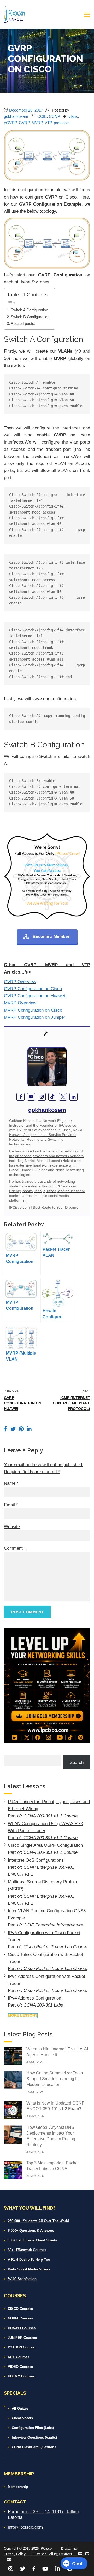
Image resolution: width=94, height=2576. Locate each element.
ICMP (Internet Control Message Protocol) (71, 1403)
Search (77, 1762)
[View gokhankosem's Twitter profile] (63, 1097)
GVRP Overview (20, 982)
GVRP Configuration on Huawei (34, 996)
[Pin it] (22, 1429)
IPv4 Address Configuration (34, 1998)
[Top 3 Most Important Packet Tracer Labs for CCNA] (13, 2170)
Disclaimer (70, 2548)
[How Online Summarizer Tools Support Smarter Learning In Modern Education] (13, 2080)
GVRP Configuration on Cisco (33, 989)
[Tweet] (14, 1429)
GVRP (24, 123)
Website (12, 1527)
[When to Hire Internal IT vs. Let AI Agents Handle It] (13, 2056)
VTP (48, 123)
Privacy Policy (15, 2554)
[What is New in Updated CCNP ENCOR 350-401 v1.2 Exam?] (13, 2110)
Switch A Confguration (29, 310)
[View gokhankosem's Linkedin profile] (74, 1097)
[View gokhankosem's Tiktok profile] (52, 1097)
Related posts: (23, 324)
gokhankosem (16, 116)
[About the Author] (47, 1034)
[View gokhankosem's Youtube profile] (31, 1097)
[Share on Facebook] (6, 1429)
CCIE (42, 116)
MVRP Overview (20, 1003)
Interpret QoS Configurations (36, 1860)
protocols (62, 123)
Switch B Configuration (30, 317)
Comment (15, 1548)
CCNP (54, 116)
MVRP (37, 123)
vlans (73, 116)
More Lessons (23, 2015)
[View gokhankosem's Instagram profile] (42, 1097)
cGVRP (10, 123)
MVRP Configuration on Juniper (35, 1017)
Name (11, 1483)
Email (11, 1505)
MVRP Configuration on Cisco (33, 1010)
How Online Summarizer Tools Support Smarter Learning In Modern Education (55, 2079)
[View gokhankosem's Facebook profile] (20, 1097)
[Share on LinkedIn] (29, 1429)
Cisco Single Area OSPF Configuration (45, 1845)
